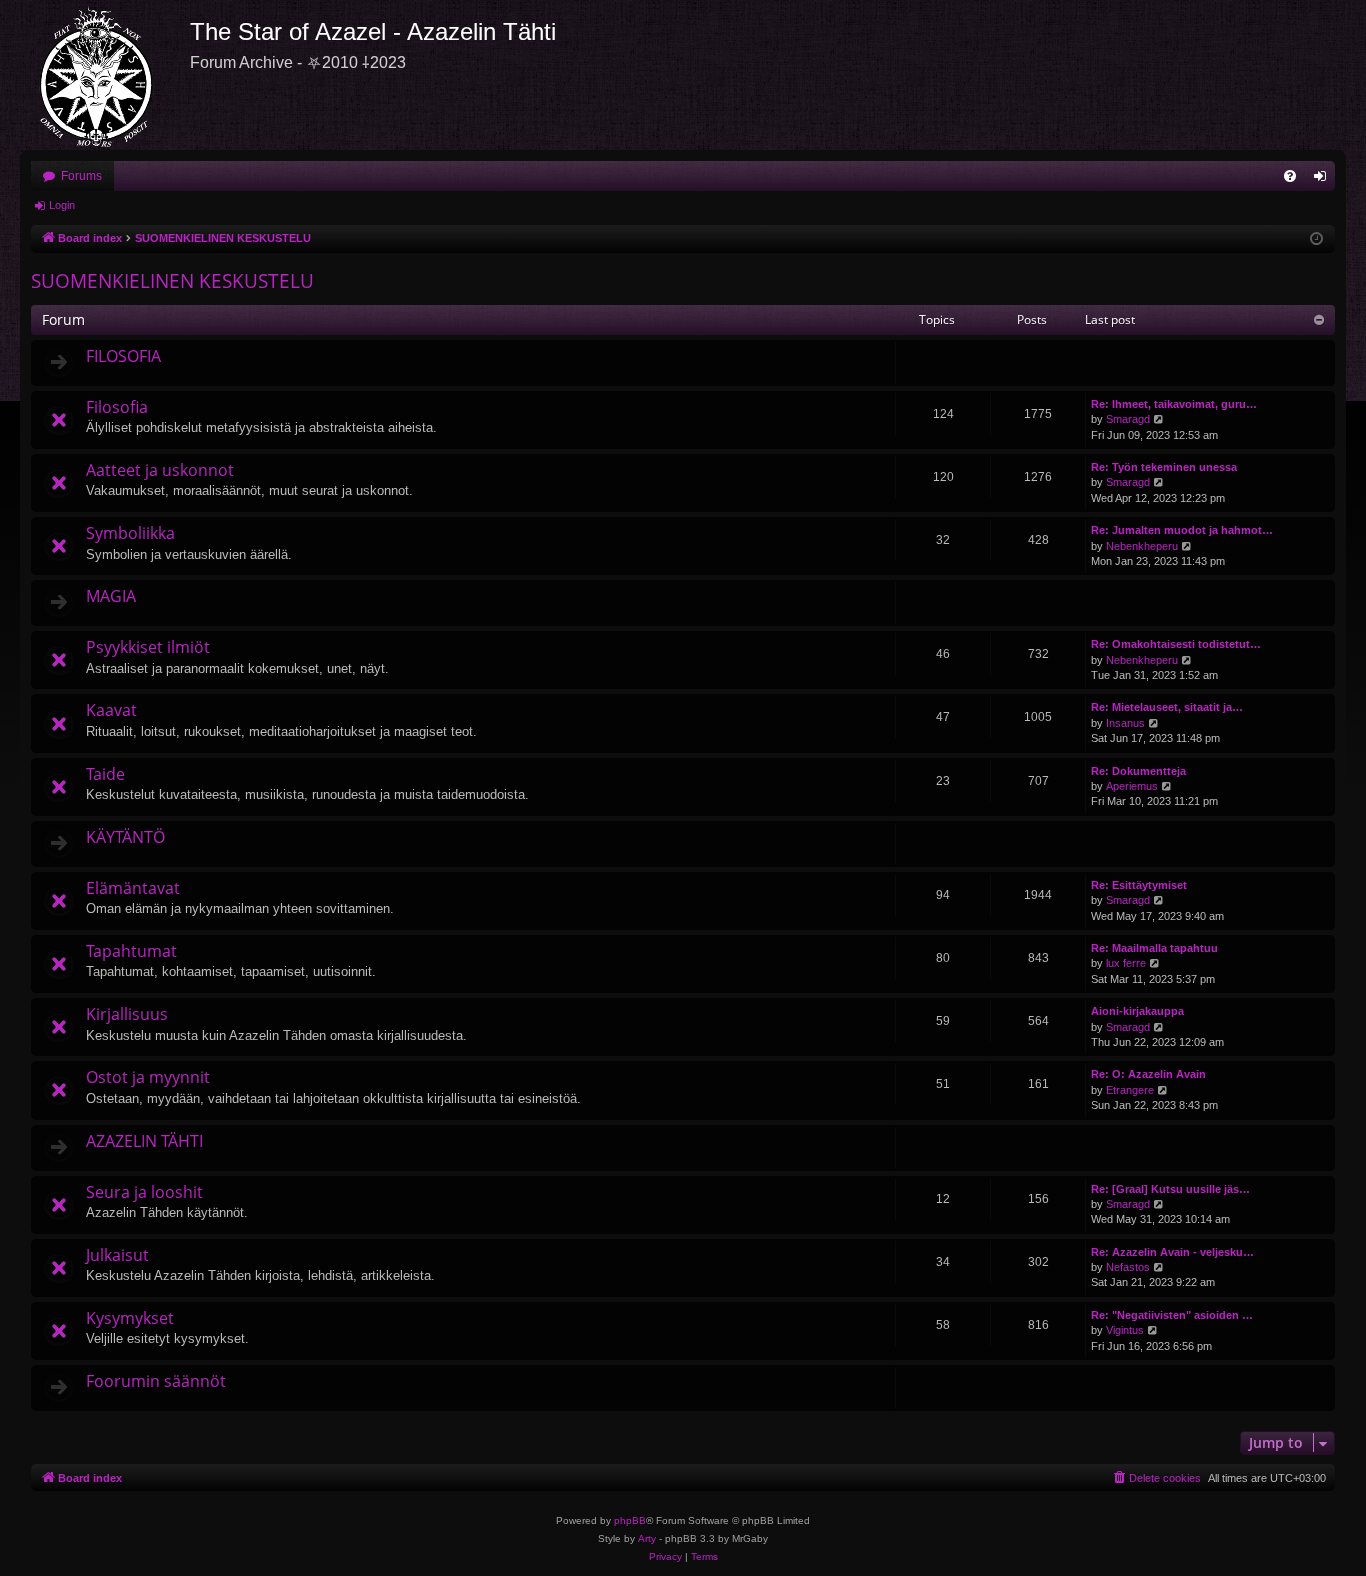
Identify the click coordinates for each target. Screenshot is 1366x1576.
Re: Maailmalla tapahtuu (1154, 948)
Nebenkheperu (1142, 546)
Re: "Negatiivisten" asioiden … (1172, 1315)
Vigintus (1125, 1330)
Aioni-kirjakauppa (1137, 1011)
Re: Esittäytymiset (1139, 885)
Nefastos (1128, 1267)
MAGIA (111, 596)
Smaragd (1128, 419)
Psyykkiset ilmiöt (148, 647)
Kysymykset (130, 1318)
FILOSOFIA (123, 356)
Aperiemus (1132, 786)
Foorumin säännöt (156, 1381)
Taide (105, 774)
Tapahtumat (131, 951)
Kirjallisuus (127, 1014)
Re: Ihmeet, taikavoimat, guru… (1174, 404)
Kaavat (111, 710)
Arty (647, 1538)
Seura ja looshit (144, 1192)
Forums (81, 176)
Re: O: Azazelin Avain (1148, 1074)
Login (62, 205)
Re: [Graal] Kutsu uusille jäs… (1170, 1189)
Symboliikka (130, 533)
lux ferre (1126, 963)
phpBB (630, 1520)
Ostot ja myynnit (148, 1077)
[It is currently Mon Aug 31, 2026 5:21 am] (1316, 239)
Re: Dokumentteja (1138, 771)
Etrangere (1130, 1090)
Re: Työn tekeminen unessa (1164, 467)
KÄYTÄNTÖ (125, 837)
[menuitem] (1290, 176)
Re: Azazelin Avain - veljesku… (1172, 1252)
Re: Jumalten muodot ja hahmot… (1182, 530)
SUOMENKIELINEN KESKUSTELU (172, 281)
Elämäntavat (133, 888)
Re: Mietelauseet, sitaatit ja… (1167, 707)
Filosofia (117, 407)
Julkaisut (117, 1255)
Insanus (1125, 723)
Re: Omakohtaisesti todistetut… (1176, 644)
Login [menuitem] (1324, 180)
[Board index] (105, 75)
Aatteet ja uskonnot (160, 470)
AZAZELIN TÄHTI (144, 1141)
